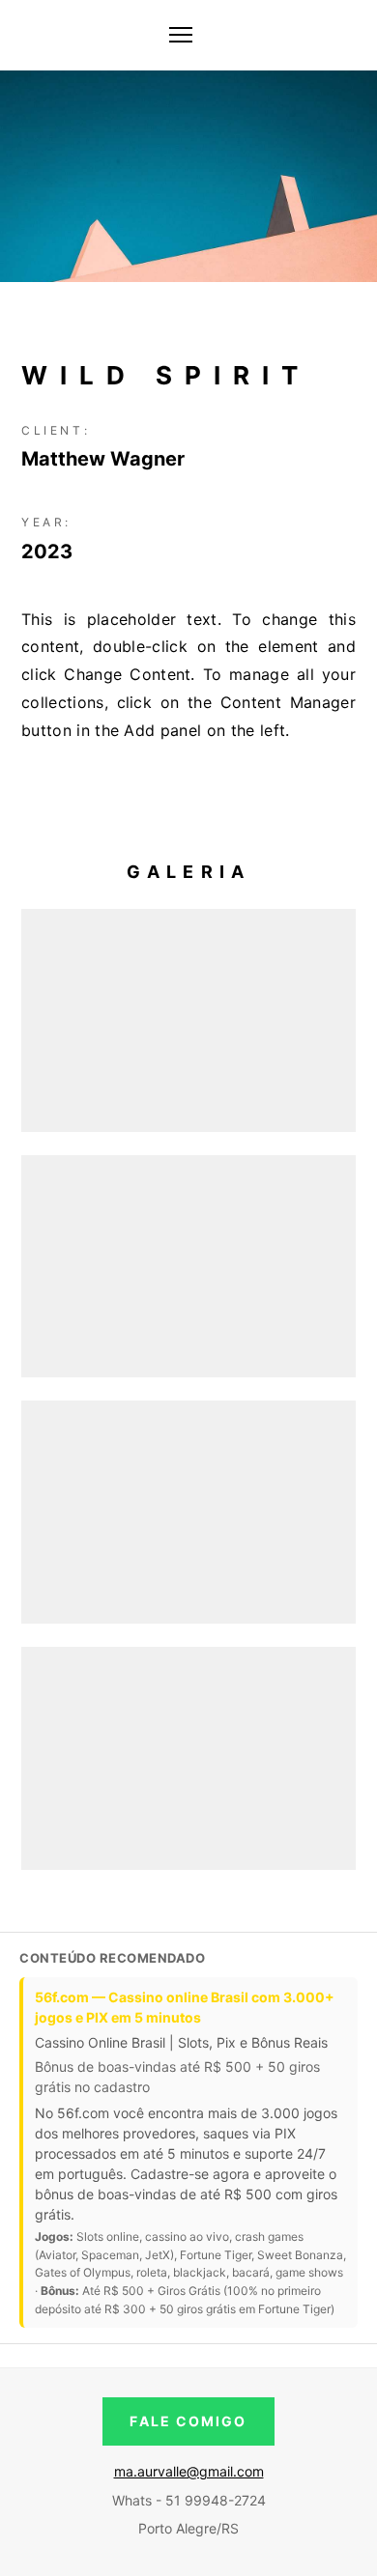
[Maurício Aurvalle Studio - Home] (29, 35)
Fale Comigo (188, 2421)
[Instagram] (340, 35)
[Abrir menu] (181, 35)
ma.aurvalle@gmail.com (189, 2471)
